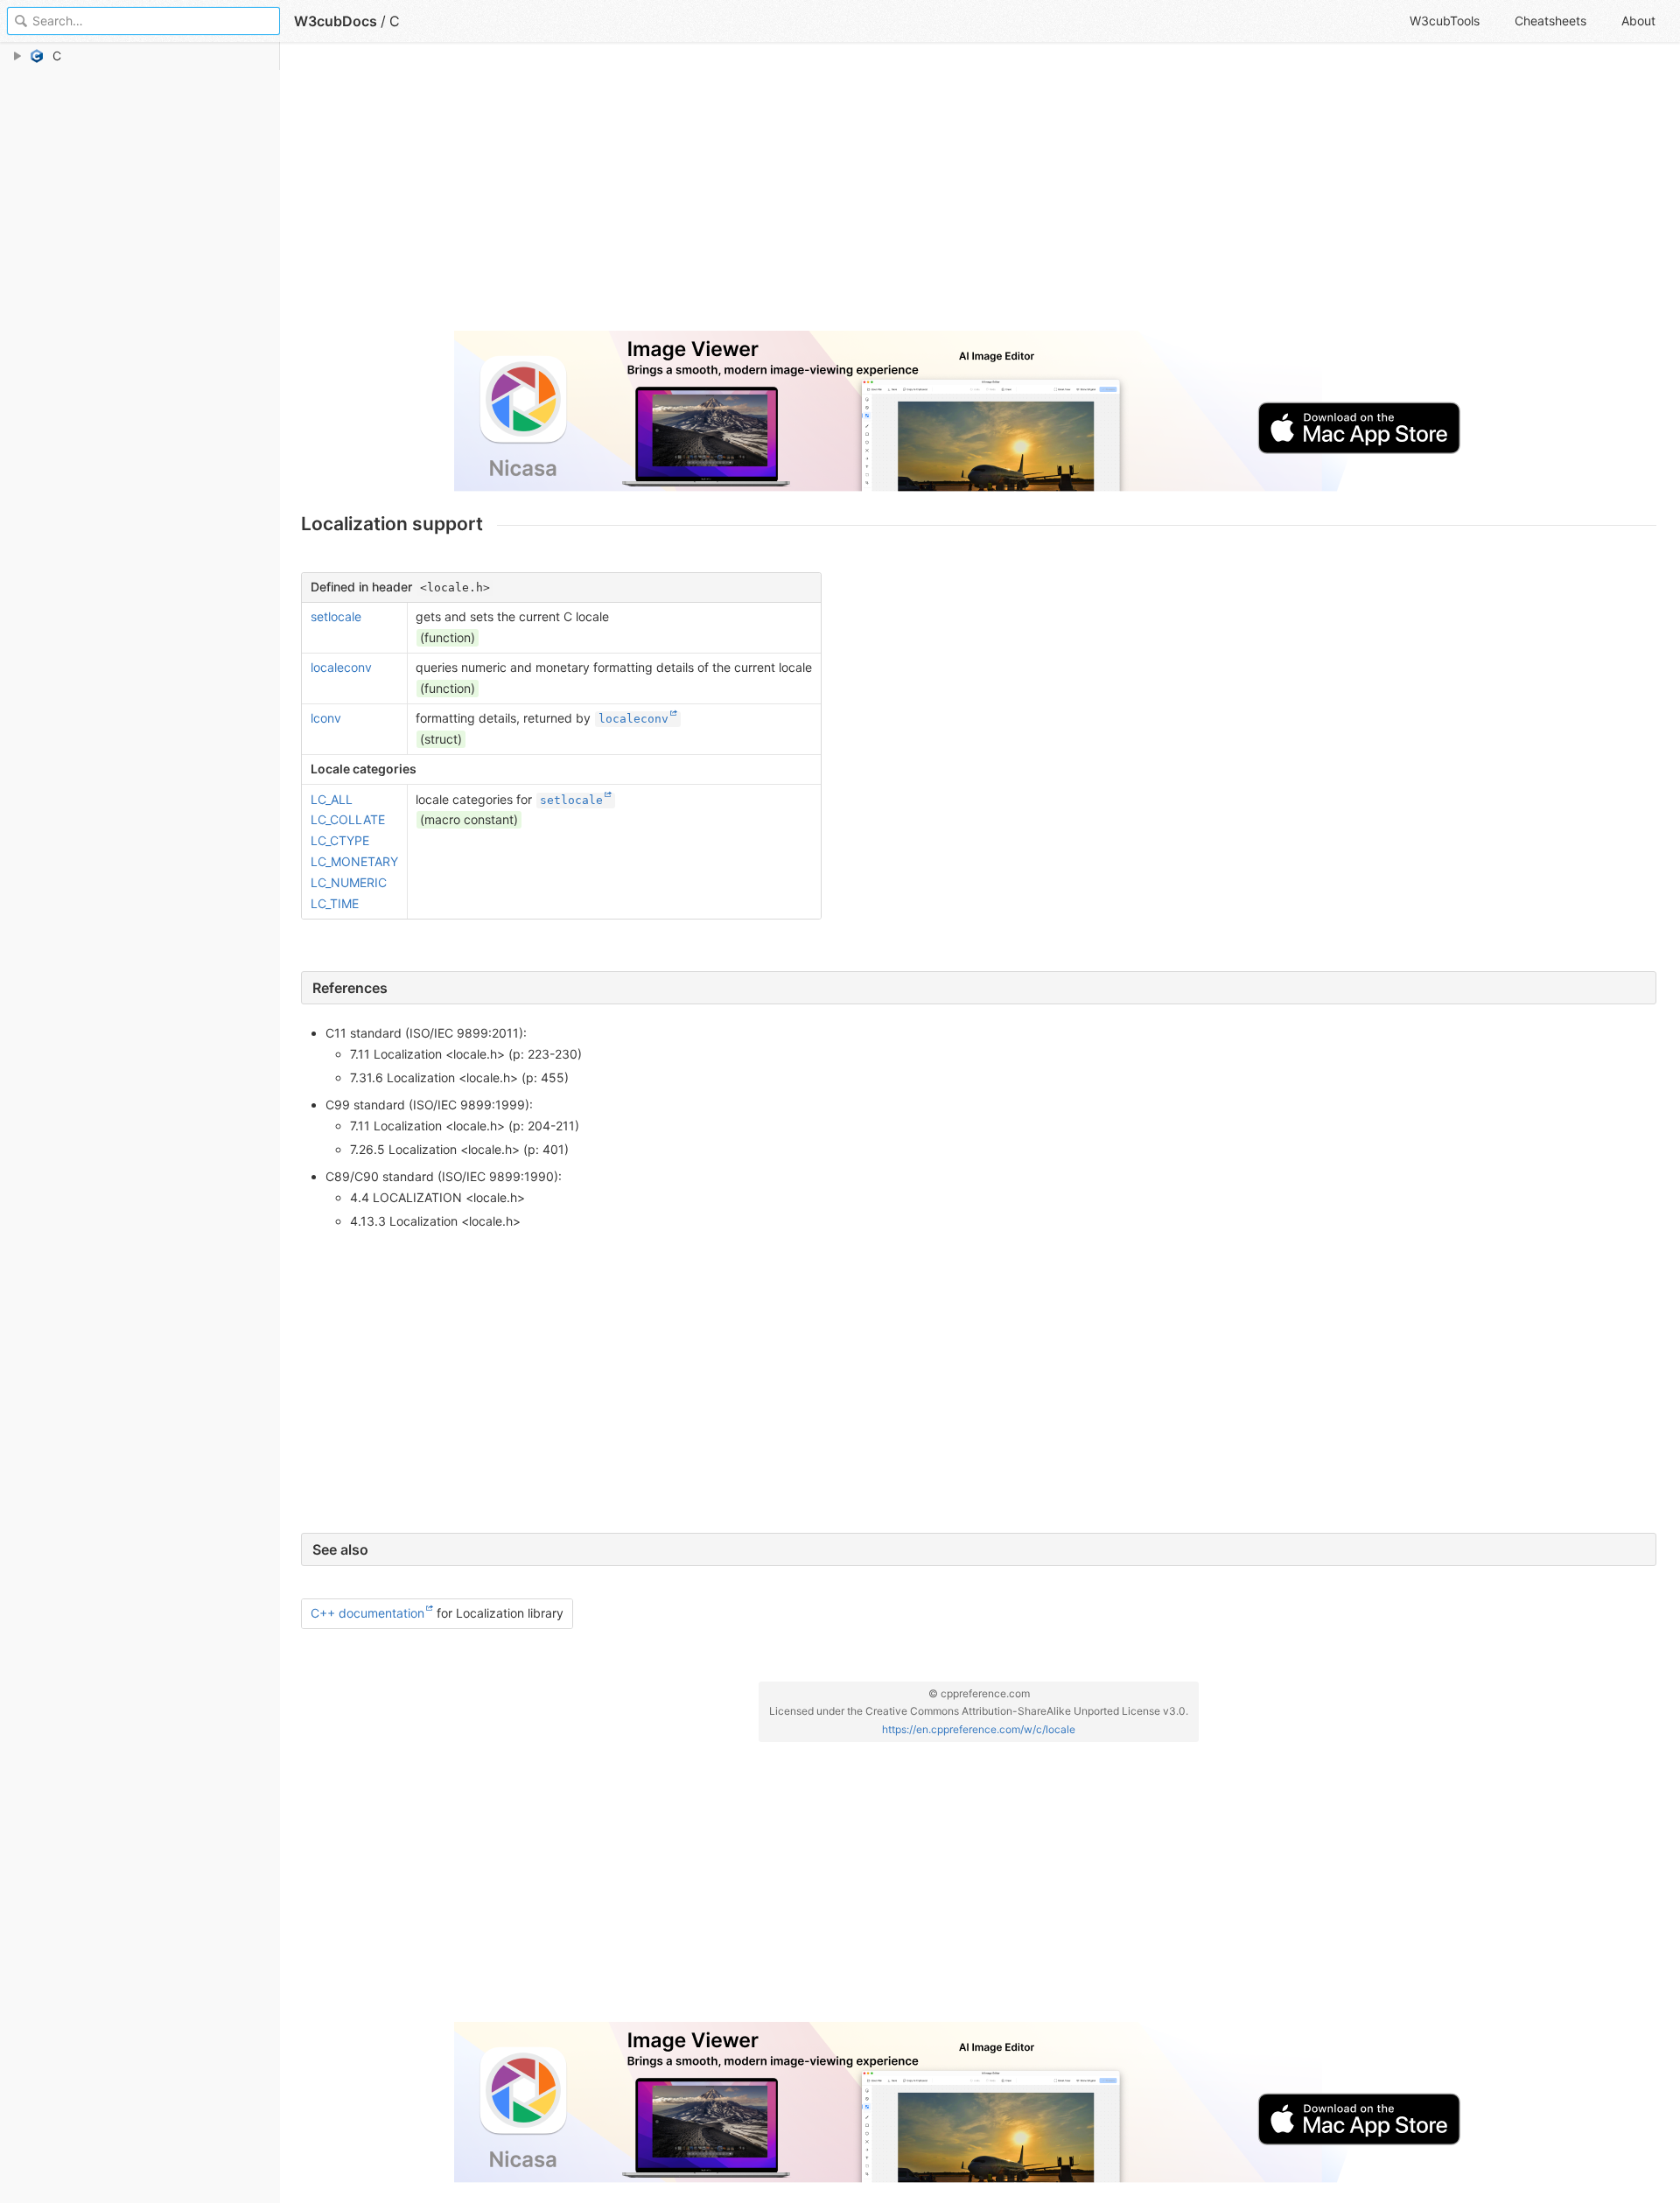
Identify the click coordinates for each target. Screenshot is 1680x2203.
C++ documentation (367, 1613)
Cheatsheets (1550, 21)
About (1638, 21)
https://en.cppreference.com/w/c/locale (979, 1729)
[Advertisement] (826, 194)
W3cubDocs (336, 21)
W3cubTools (1445, 21)
